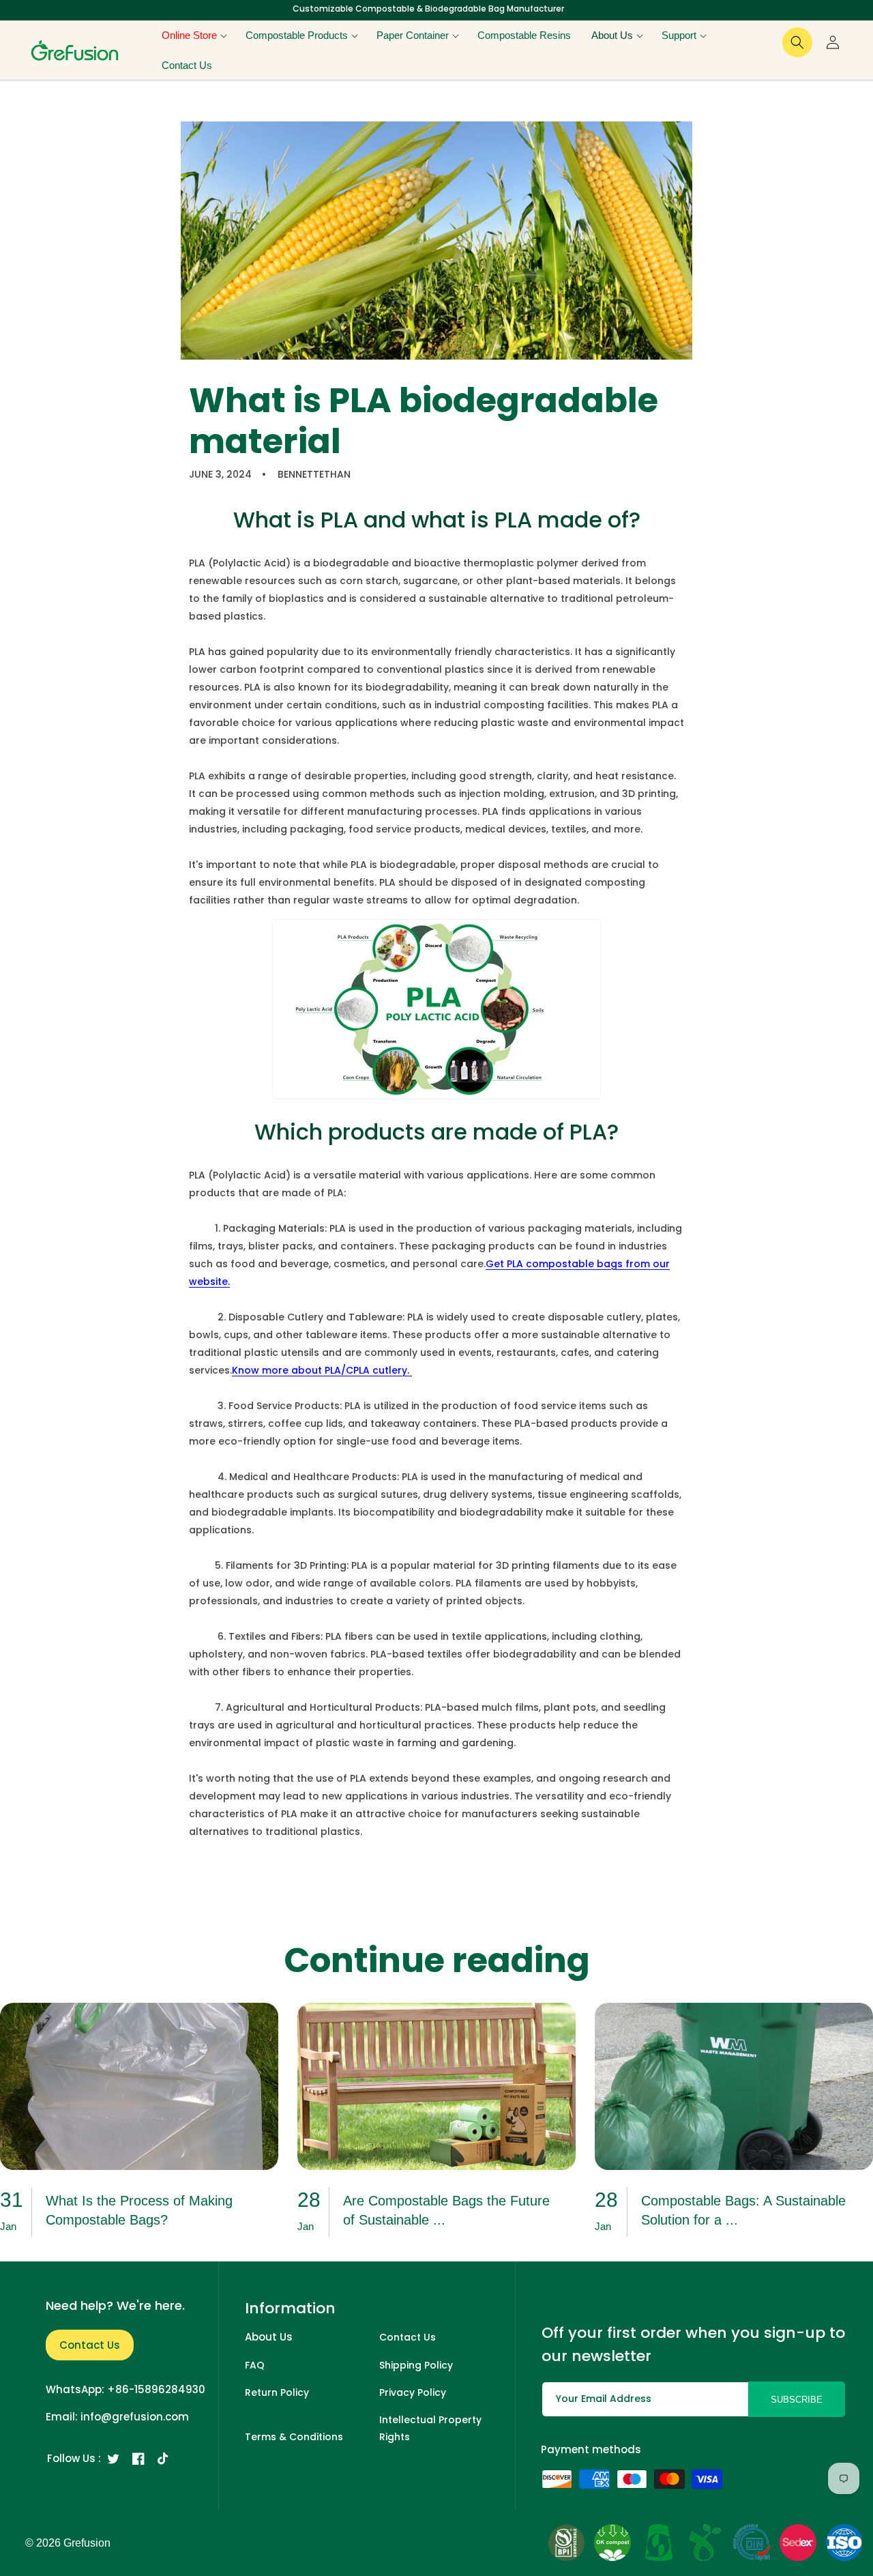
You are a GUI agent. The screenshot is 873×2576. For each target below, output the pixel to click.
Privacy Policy (413, 2392)
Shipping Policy (416, 2365)
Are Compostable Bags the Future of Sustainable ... (446, 2210)
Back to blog (445, 1883)
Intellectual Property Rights (430, 2428)
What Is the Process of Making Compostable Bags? (139, 2210)
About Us (269, 2337)
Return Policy (277, 2392)
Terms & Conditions (294, 2437)
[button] (193, 35)
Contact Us (90, 2345)
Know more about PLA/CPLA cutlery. (322, 1370)
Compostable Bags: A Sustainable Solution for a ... (743, 2210)
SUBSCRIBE (797, 2400)
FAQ (255, 2365)
